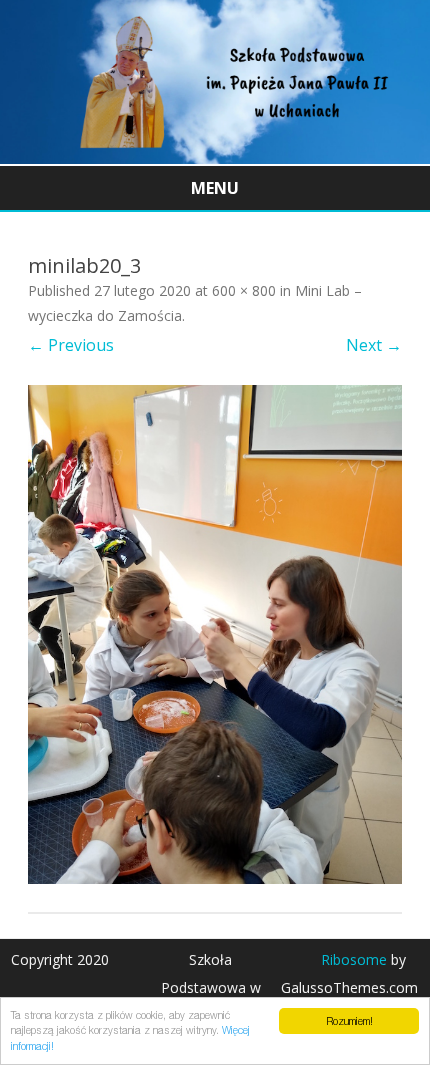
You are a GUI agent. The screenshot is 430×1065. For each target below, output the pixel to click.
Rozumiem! (349, 1021)
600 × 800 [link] (244, 290)
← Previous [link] (71, 345)
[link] (215, 158)
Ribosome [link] (354, 959)
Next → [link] (374, 345)
